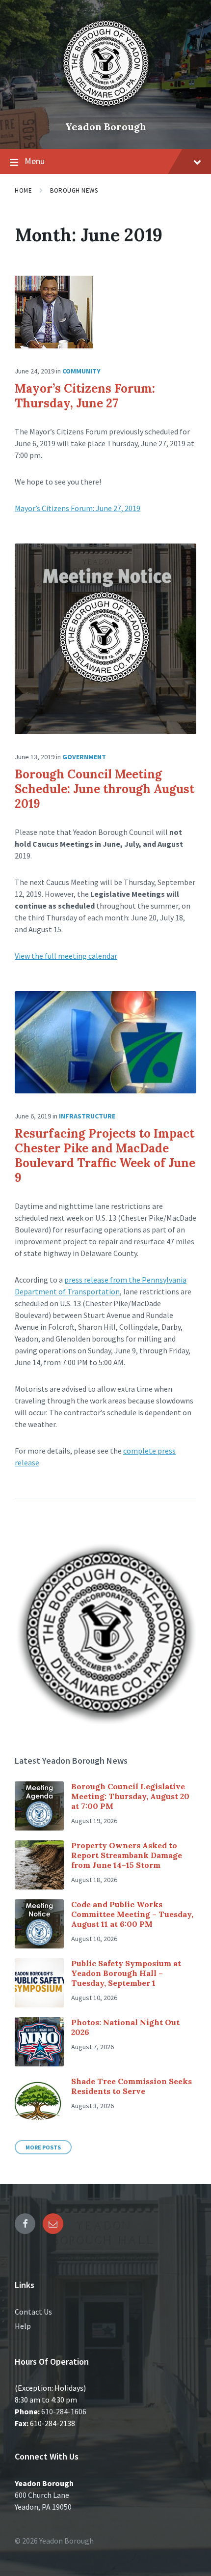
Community (81, 371)
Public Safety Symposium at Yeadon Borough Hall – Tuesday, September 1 (126, 1973)
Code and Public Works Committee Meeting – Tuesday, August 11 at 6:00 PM (132, 1914)
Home (23, 190)
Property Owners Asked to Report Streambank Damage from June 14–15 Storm (127, 1855)
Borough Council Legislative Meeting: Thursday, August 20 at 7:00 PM (130, 1796)
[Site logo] (105, 110)
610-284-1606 (64, 2411)
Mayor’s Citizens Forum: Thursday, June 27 (85, 396)
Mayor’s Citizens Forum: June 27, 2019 (78, 508)
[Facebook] (25, 2224)
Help (23, 2326)
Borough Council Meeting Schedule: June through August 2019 (105, 789)
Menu (35, 161)
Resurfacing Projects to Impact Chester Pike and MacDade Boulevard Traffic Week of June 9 (105, 1156)
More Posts (43, 2147)
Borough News (74, 190)
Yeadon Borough (106, 127)
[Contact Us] (53, 2224)
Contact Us (33, 2312)
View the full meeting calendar (66, 956)
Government (84, 757)
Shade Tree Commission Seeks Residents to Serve (132, 2086)
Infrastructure (87, 1116)
